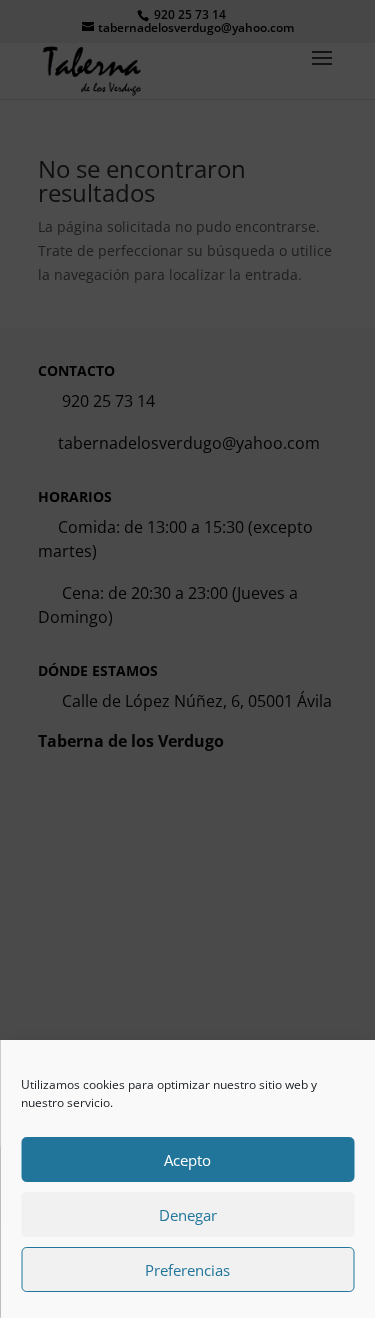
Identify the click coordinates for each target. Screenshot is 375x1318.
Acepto (187, 1160)
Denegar (188, 1215)
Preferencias (187, 1270)
